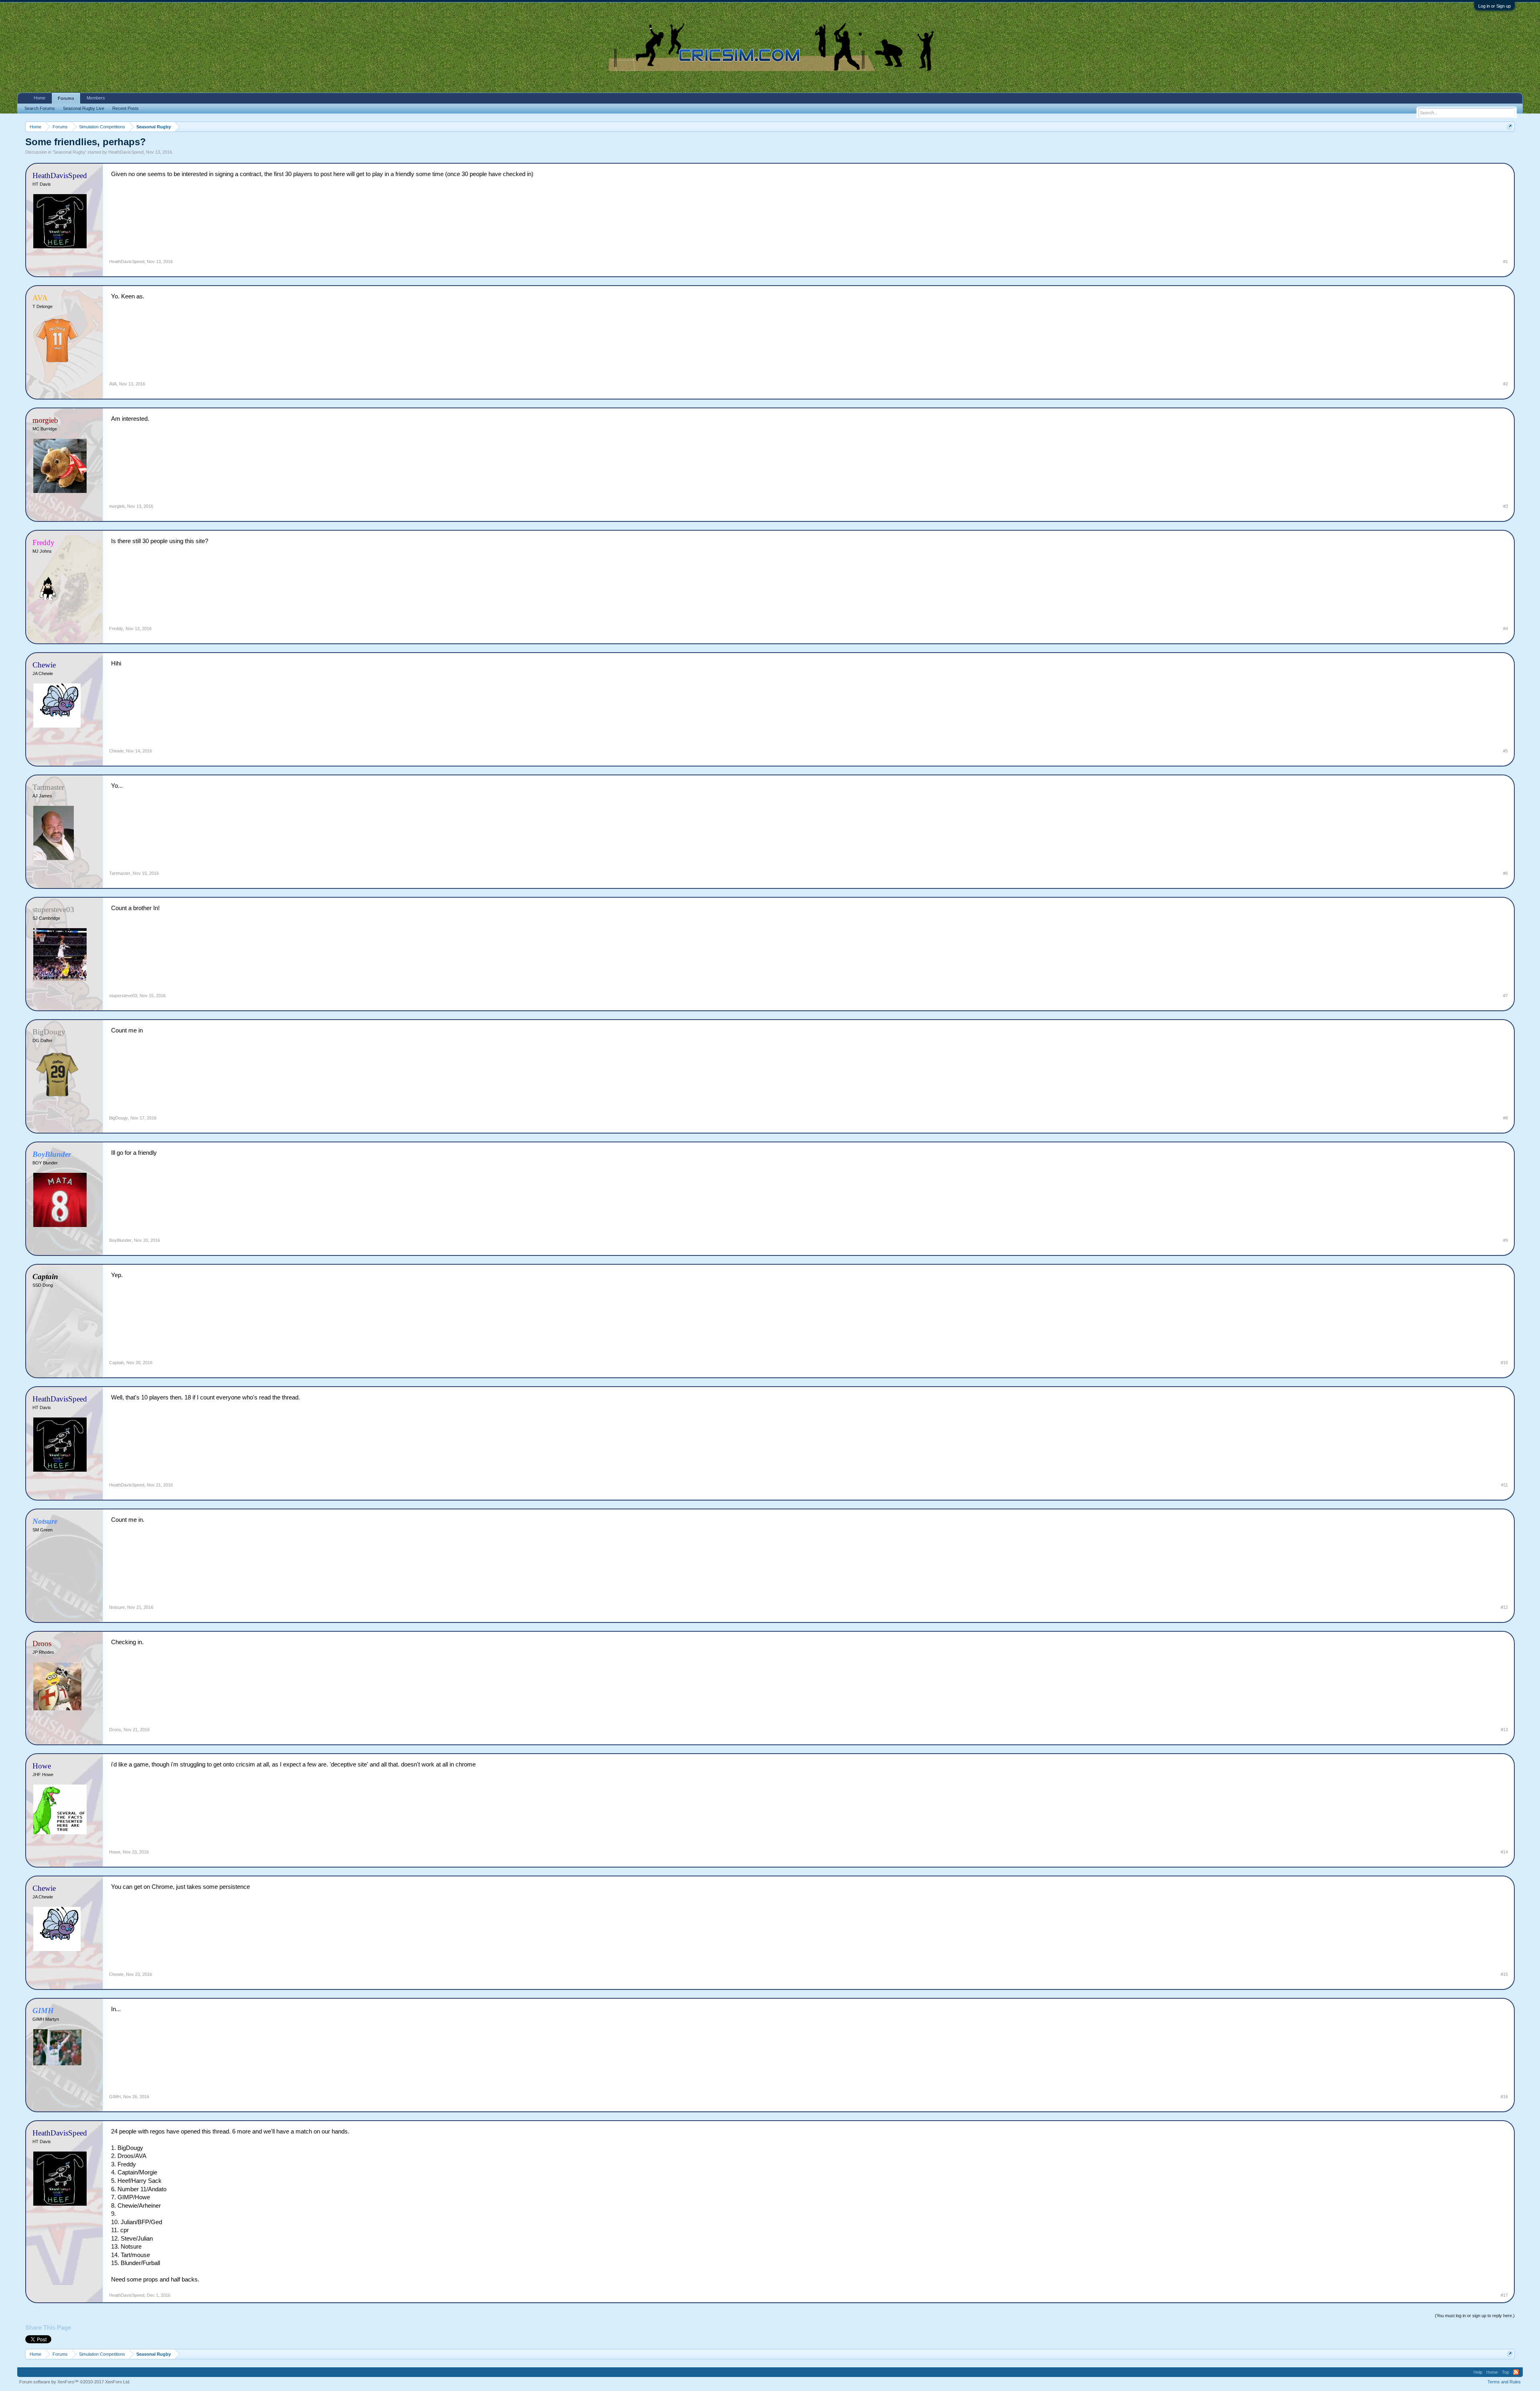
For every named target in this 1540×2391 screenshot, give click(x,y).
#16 (1504, 2097)
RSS (1516, 2372)
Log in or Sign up (1494, 6)
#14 (1504, 1852)
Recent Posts (126, 108)
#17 (1504, 2295)
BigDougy (119, 1118)
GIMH (115, 2097)
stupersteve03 (123, 996)
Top (1506, 2372)
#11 (1505, 1485)
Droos (115, 1730)
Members (96, 98)
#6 (1506, 873)
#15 (1504, 1974)
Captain (117, 1363)
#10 (1504, 1363)
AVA (113, 384)
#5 (1506, 751)
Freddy (116, 629)
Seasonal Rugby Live (84, 108)
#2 (1506, 384)
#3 (1506, 506)
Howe (115, 1852)
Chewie (116, 751)
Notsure (117, 1607)
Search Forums (40, 108)
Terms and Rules (1504, 2382)
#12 (1504, 1607)
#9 (1506, 1240)
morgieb (117, 506)
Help (1478, 2372)
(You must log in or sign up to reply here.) (1475, 2316)
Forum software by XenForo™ (75, 2382)
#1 (1506, 262)
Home (40, 98)
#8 (1506, 1118)
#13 (1504, 1730)
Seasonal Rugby (69, 152)
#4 (1506, 629)
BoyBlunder (120, 1240)
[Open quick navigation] (1510, 127)
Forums (66, 98)
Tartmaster (120, 873)
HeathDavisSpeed (126, 152)
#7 (1506, 996)
